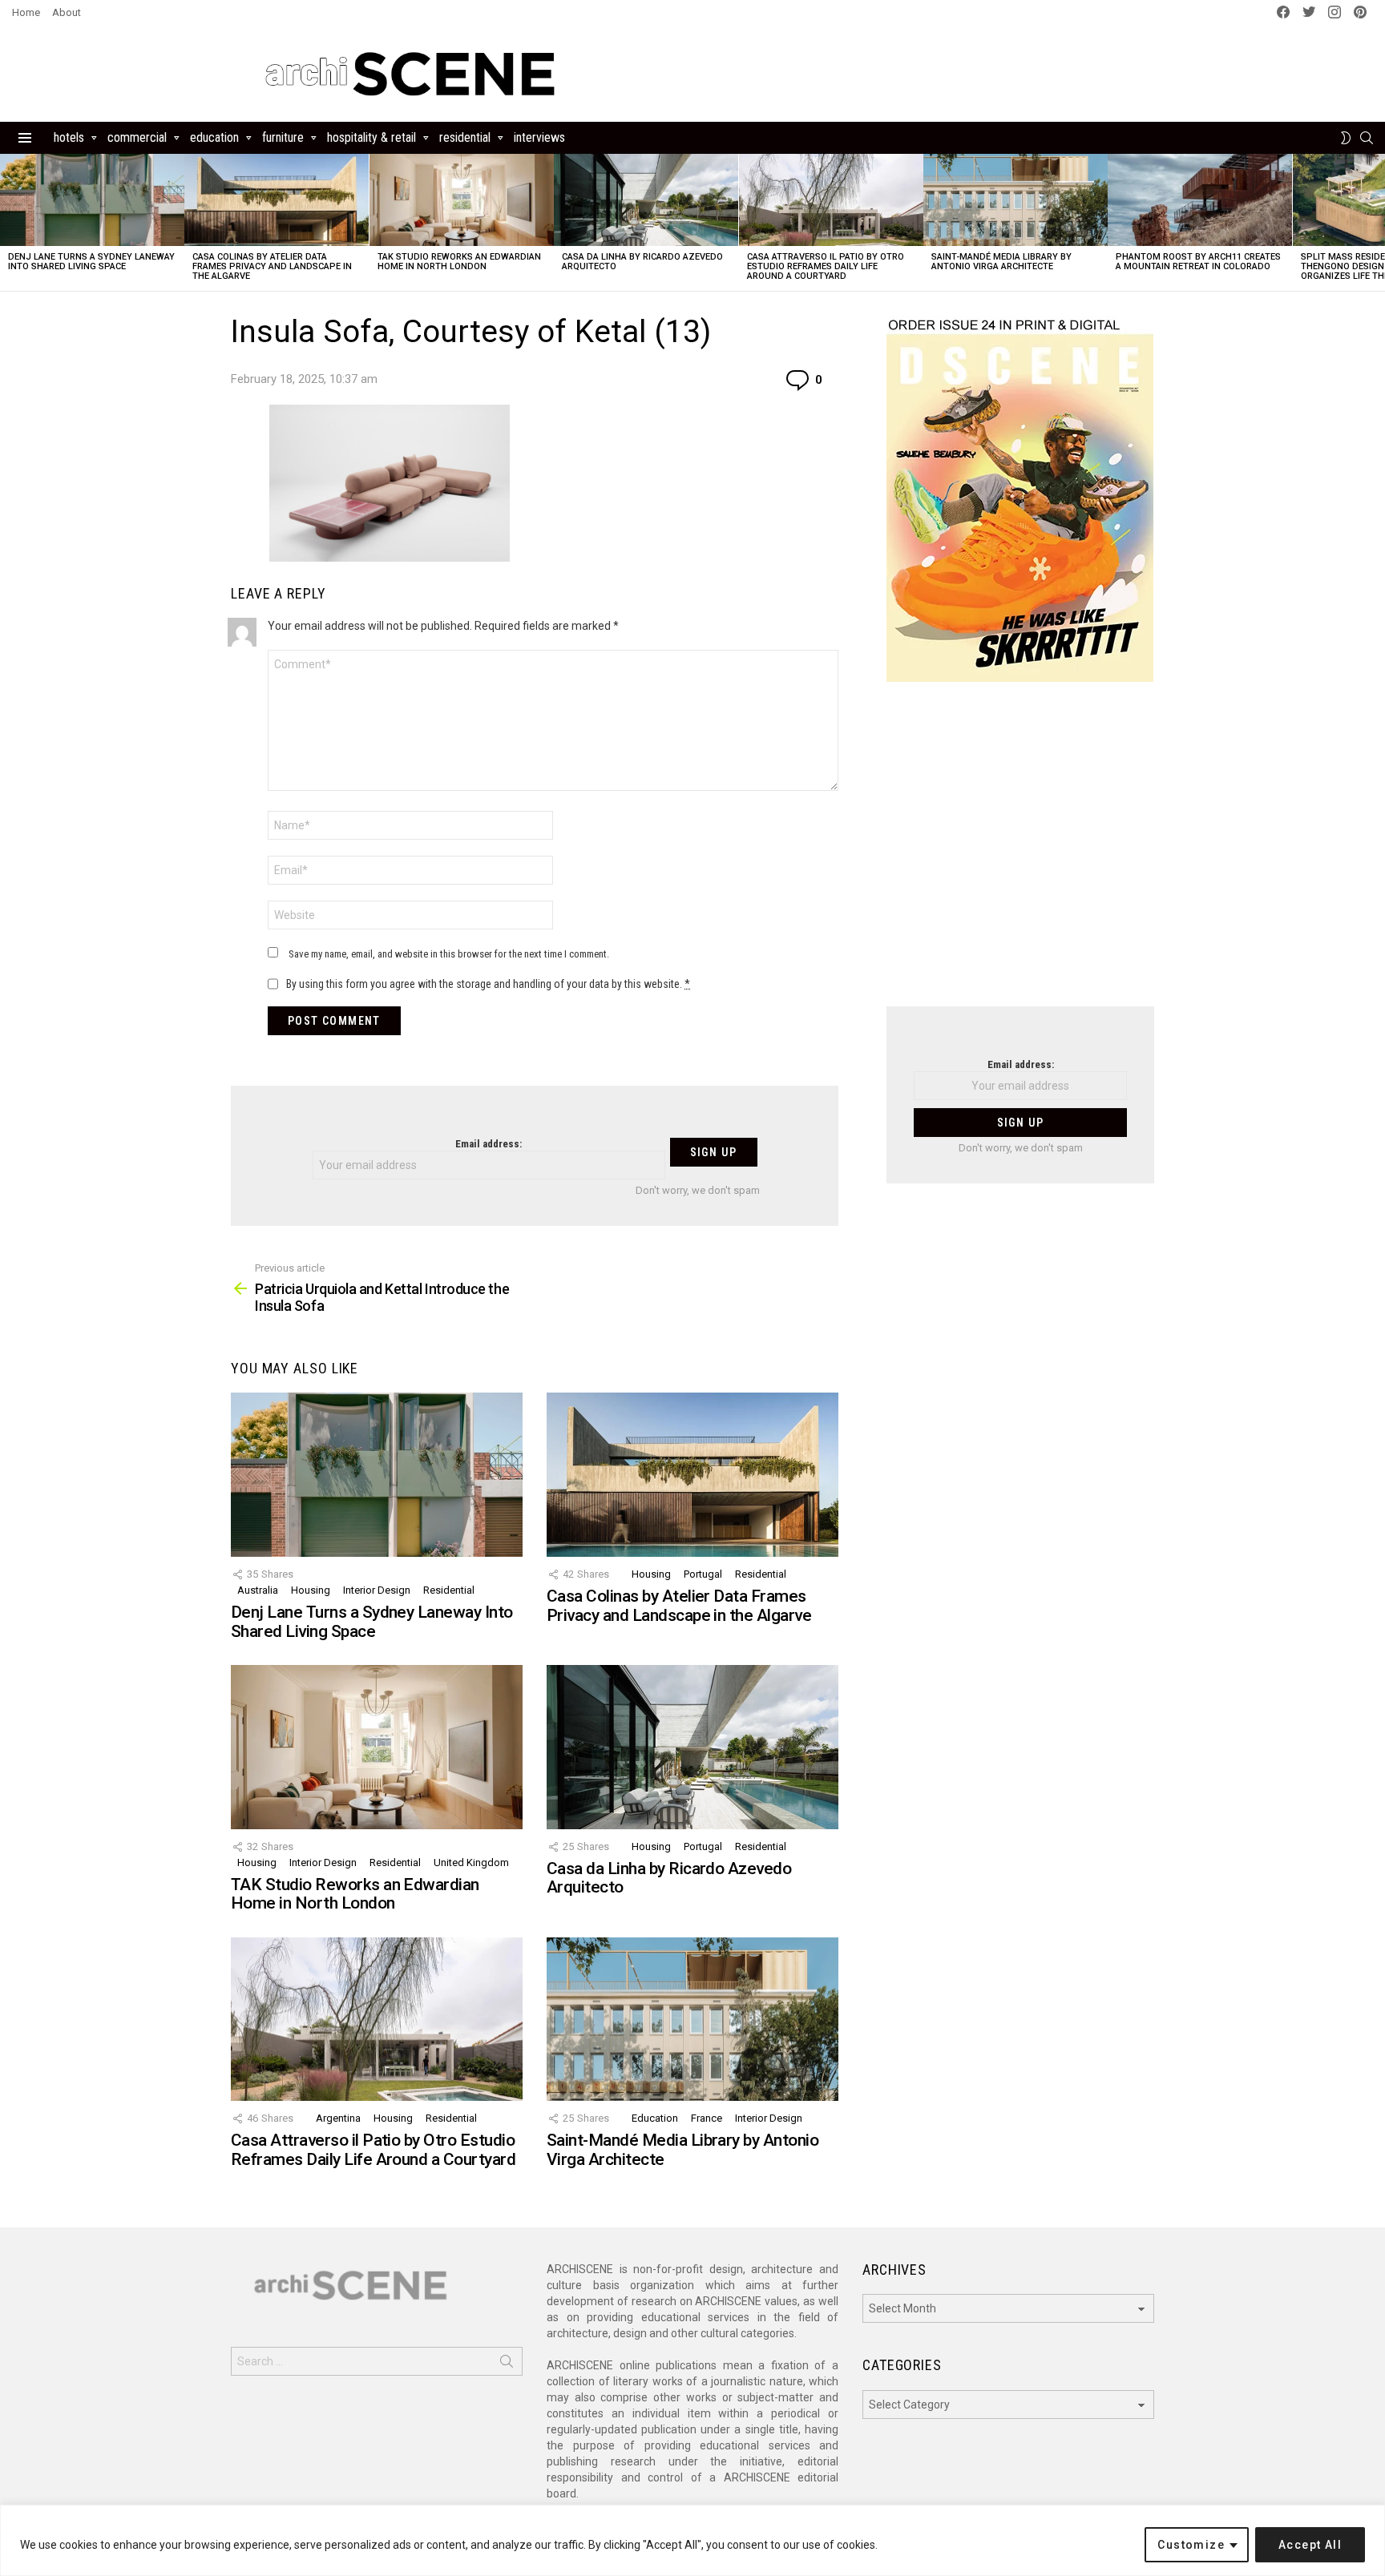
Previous (8, 222)
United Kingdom (471, 1862)
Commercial (137, 137)
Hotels (69, 137)
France (707, 2118)
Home (26, 12)
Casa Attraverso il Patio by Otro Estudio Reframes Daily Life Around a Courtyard (826, 266)
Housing (311, 1590)
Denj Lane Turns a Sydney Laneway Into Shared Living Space (91, 262)
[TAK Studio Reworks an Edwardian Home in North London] (462, 200)
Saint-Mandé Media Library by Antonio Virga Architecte (1001, 262)
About (67, 12)
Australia (258, 1590)
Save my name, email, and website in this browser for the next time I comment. (449, 954)
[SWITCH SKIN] (1346, 138)
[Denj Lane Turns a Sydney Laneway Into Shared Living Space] (92, 200)
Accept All (1310, 2545)
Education (214, 137)
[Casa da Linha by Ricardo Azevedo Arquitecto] (646, 200)
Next (1377, 222)
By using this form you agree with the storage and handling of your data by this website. (488, 984)
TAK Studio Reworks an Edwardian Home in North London (459, 262)
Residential (465, 137)
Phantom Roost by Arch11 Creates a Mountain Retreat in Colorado (1198, 262)
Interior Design (377, 1590)
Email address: (489, 1144)
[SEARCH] (1367, 138)
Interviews (539, 137)
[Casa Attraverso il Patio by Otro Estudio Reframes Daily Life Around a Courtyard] (831, 200)
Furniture (283, 137)
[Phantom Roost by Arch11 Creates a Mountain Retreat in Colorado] (1200, 200)
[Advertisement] (1020, 854)
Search (507, 2364)
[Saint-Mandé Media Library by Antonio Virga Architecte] (1016, 200)
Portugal (703, 1574)
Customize (1191, 2545)
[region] (692, 2540)
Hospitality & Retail (371, 137)
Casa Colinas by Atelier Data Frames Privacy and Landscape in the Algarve (272, 266)
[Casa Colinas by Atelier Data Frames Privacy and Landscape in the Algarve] (277, 200)
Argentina (338, 2118)
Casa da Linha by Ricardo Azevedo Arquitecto (642, 262)
